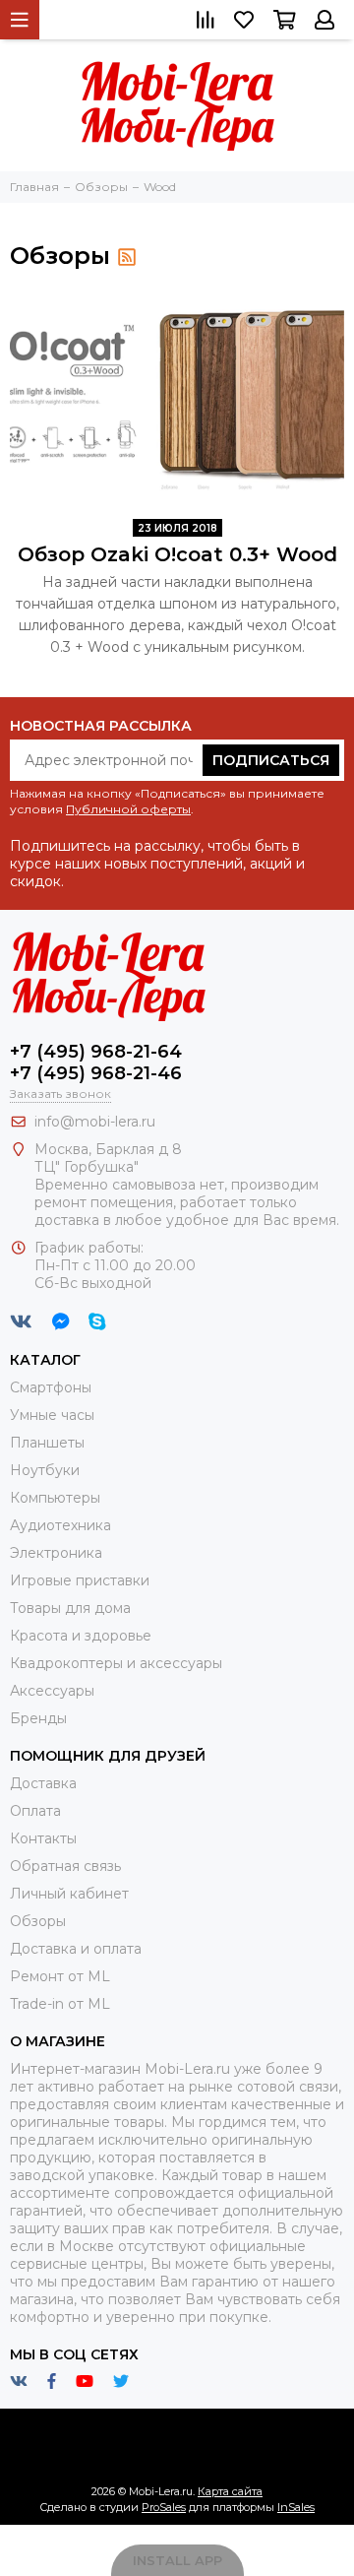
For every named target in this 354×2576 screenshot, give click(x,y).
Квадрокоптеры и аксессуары (116, 1663)
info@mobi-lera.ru (95, 1122)
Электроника (56, 1553)
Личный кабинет (69, 1894)
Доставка (43, 1783)
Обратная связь (65, 1866)
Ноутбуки (45, 1470)
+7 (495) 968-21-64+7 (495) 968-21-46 (96, 1063)
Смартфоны (51, 1387)
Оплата (35, 1811)
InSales (296, 2507)
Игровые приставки (80, 1580)
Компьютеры (55, 1498)
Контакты (43, 1838)
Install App (177, 2560)
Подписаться (271, 760)
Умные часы (52, 1415)
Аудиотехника (60, 1525)
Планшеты (47, 1443)
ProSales (164, 2507)
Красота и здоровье (81, 1636)
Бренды (38, 1718)
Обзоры (38, 1921)
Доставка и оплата (76, 1949)
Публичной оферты (128, 809)
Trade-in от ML (60, 2004)
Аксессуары (52, 1691)
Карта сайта (230, 2491)
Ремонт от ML (60, 1976)
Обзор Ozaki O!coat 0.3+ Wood (177, 554)
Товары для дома (70, 1608)
